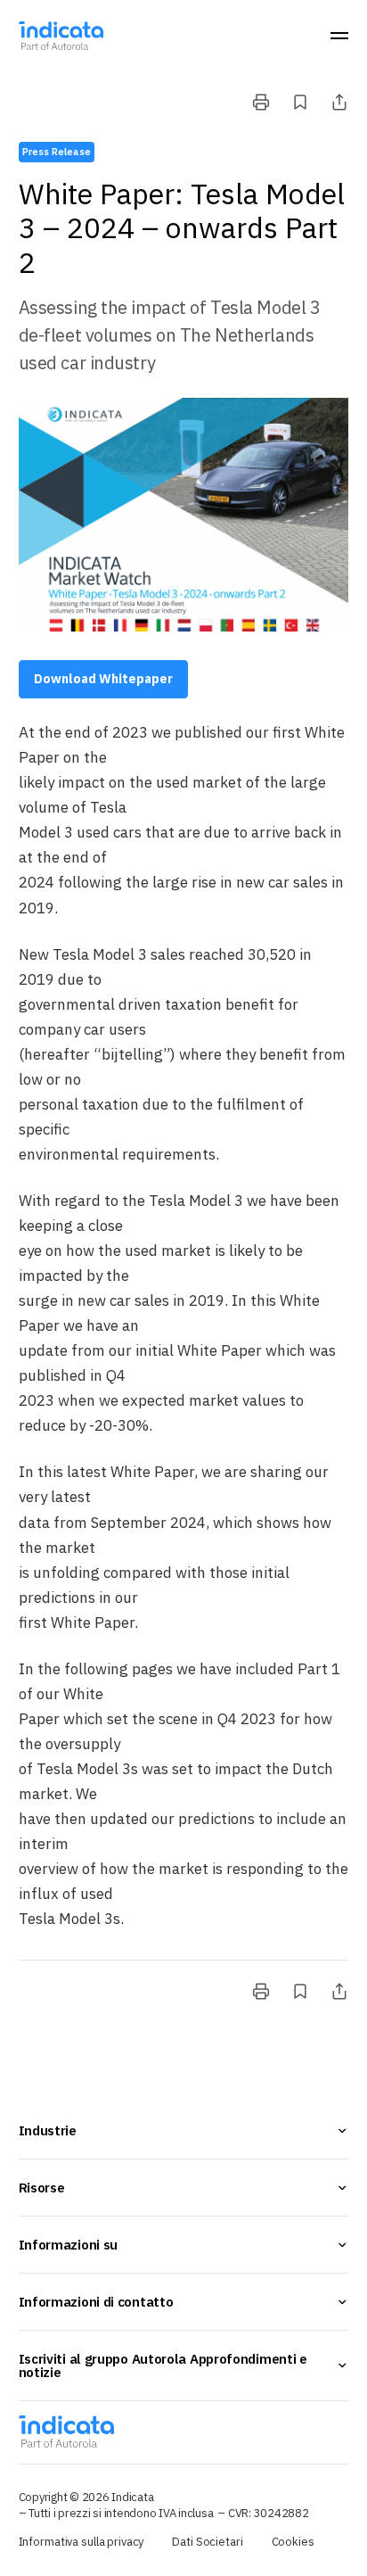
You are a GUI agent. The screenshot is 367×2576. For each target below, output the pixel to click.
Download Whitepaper (103, 679)
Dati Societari (207, 2542)
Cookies (293, 2542)
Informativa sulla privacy (82, 2542)
